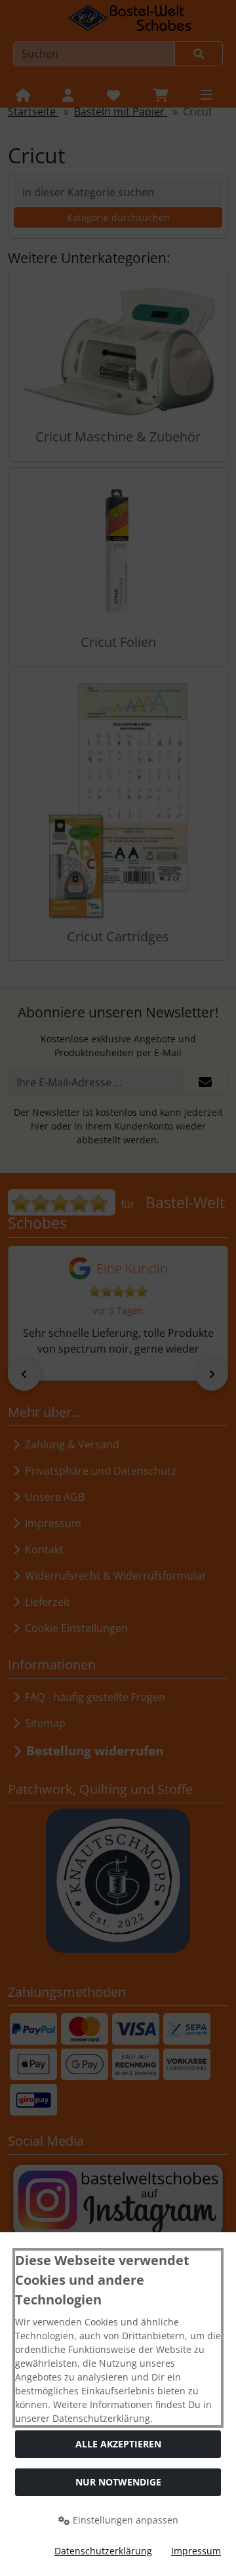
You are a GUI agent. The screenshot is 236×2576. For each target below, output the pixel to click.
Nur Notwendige (118, 2482)
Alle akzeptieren (118, 2444)
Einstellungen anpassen (124, 2520)
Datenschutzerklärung (103, 2551)
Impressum (196, 2551)
